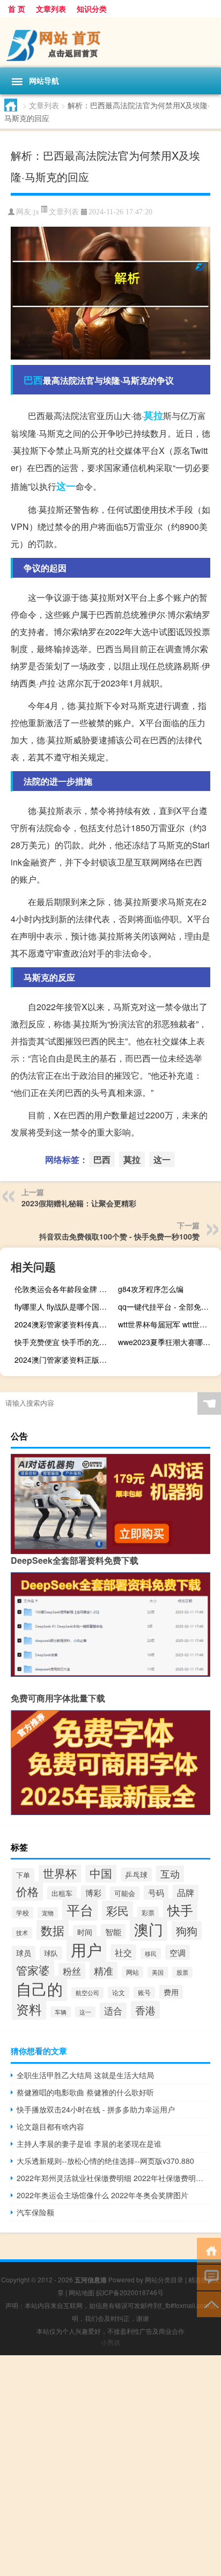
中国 (101, 1873)
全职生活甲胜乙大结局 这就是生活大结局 (85, 2075)
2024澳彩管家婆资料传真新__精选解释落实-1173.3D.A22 (65, 1324)
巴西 (33, 380)
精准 (104, 1970)
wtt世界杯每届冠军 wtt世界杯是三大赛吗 (168, 1324)
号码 (156, 1892)
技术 (22, 1933)
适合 (113, 2011)
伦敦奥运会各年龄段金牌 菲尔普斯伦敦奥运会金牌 (65, 1289)
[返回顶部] (209, 2304)
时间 (85, 1932)
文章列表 (51, 9)
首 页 (17, 9)
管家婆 (33, 1970)
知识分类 (92, 9)
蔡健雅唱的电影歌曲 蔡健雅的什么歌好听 (85, 2092)
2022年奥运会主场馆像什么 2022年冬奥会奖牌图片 (102, 2195)
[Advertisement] (110, 2466)
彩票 (148, 1913)
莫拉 (153, 415)
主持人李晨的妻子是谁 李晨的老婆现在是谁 (89, 2144)
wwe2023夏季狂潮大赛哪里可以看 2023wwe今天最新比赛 (168, 1342)
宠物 (48, 1913)
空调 (178, 1952)
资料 (29, 2009)
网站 (132, 1972)
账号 (144, 1992)
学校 (23, 1913)
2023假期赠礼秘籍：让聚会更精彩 (79, 1203)
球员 (24, 1953)
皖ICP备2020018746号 (130, 2292)
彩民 (117, 1910)
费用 (171, 1992)
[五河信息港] (110, 42)
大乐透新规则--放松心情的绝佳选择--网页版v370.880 (105, 2161)
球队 (51, 1953)
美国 (158, 1972)
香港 (145, 2010)
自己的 (39, 1988)
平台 (80, 1909)
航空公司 (87, 1993)
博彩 (93, 1892)
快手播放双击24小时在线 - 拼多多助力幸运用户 (96, 2109)
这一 (66, 486)
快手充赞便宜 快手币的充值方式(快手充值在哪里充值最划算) (65, 1342)
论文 (119, 1992)
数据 (53, 1930)
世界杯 (60, 1873)
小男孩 (110, 2342)
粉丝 (72, 1971)
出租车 (62, 1893)
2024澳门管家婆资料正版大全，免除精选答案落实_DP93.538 (65, 1360)
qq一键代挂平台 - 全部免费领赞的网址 (168, 1306)
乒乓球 (136, 1875)
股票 (182, 1972)
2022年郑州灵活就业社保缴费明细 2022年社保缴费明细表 (113, 2178)
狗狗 (187, 1931)
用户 (86, 1949)
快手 (180, 1910)
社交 (123, 1952)
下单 (23, 1875)
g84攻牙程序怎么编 (151, 1289)
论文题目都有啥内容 (50, 2126)
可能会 (125, 1893)
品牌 (186, 1892)
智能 (113, 1931)
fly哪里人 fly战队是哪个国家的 (64, 1306)
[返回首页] (209, 2250)
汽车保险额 (35, 2212)
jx (36, 212)
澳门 (149, 1929)
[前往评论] (209, 2277)
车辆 (61, 2012)
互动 (170, 1874)
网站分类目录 (164, 2279)
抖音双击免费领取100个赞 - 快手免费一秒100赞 (119, 1236)
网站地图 (82, 2292)
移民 (151, 1954)
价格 (27, 1891)
